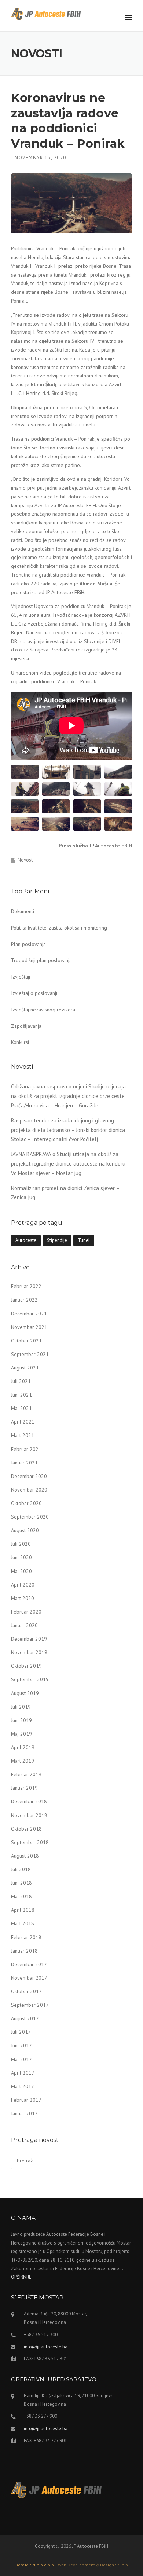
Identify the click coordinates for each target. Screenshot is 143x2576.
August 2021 (25, 1368)
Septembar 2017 (30, 2005)
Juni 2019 (21, 1720)
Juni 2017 (21, 2045)
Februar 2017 (26, 2100)
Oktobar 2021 (26, 1341)
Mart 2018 (23, 1923)
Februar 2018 (26, 1937)
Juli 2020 (21, 1544)
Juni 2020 (21, 1557)
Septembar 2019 (30, 1679)
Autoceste (26, 1240)
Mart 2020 (23, 1598)
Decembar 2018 (29, 1801)
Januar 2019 (24, 1788)
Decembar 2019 (29, 1639)
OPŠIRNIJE (21, 2277)
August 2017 (25, 2018)
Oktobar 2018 (26, 1829)
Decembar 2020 (29, 1476)
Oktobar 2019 (26, 1666)
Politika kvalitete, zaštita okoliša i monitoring (59, 928)
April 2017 (23, 2073)
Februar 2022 (26, 1286)
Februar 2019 (26, 1774)
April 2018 (23, 1910)
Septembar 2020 (30, 1517)
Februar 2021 (26, 1449)
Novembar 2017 (29, 1978)
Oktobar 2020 (26, 1503)
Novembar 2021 (29, 1327)
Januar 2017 (24, 2113)
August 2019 (25, 1693)
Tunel (84, 1240)
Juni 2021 (21, 1395)
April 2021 (23, 1422)
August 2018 (25, 1856)
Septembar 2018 (30, 1842)
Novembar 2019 (29, 1652)
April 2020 (23, 1585)
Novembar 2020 (29, 1490)
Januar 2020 (24, 1625)
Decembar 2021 (29, 1314)
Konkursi (20, 1042)
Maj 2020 (21, 1571)
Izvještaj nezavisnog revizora (43, 1010)
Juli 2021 (21, 1381)
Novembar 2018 (29, 1815)
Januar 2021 (24, 1463)
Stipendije (57, 1240)
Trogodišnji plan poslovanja (41, 960)
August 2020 (25, 1530)
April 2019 (23, 1747)
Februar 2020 (26, 1612)
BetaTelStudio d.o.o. (72, 2565)
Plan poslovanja (28, 944)
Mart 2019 (23, 1761)
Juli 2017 (21, 2032)
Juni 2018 (21, 1883)
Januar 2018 (24, 1951)
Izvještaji (21, 977)
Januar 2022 (24, 1300)
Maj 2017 (21, 2059)
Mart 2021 (23, 1435)
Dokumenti (23, 911)
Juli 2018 (21, 1869)
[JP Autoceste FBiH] (46, 14)
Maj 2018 (21, 1896)
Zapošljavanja (26, 1026)
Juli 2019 (21, 1707)
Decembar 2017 (29, 1964)
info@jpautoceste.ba (46, 2347)
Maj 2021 (21, 1408)
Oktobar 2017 (26, 1991)
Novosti (26, 860)
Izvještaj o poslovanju (35, 993)
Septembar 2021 (30, 1354)
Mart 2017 (23, 2086)
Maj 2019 (21, 1734)
